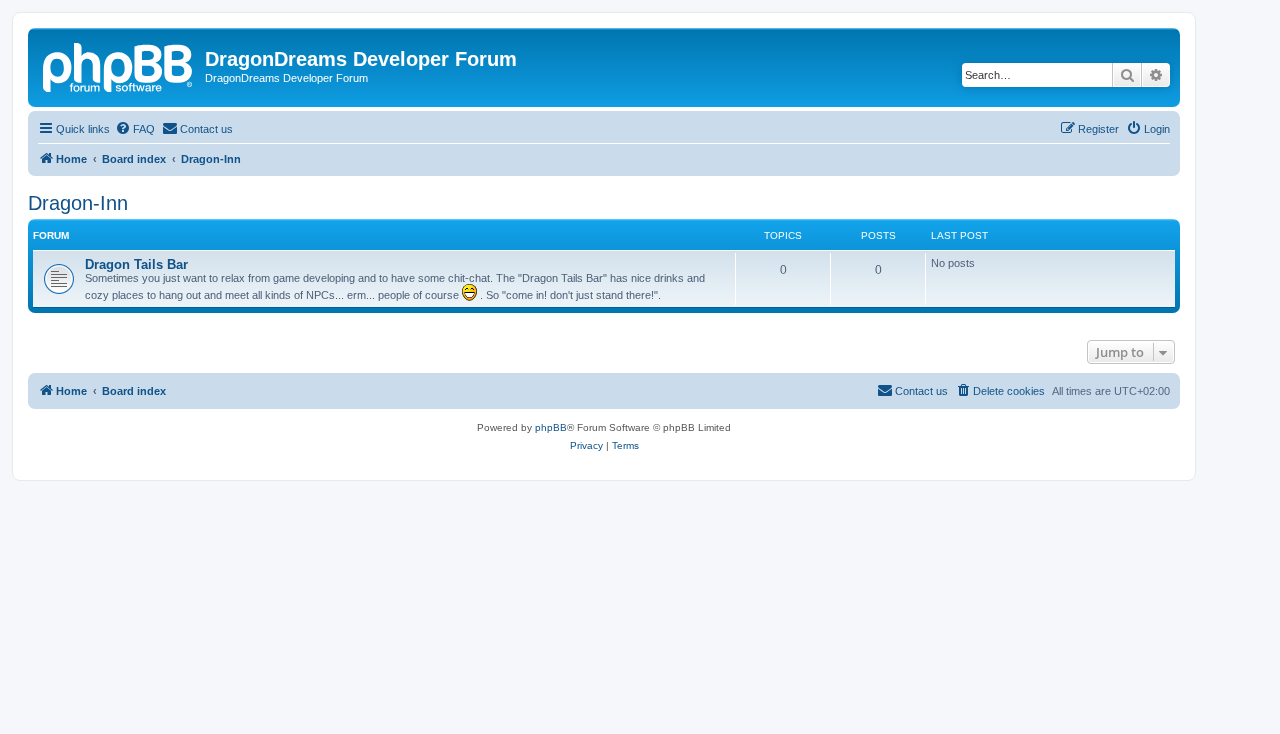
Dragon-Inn (78, 203)
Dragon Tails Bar (136, 264)
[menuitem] (135, 129)
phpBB (551, 427)
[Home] (119, 65)
